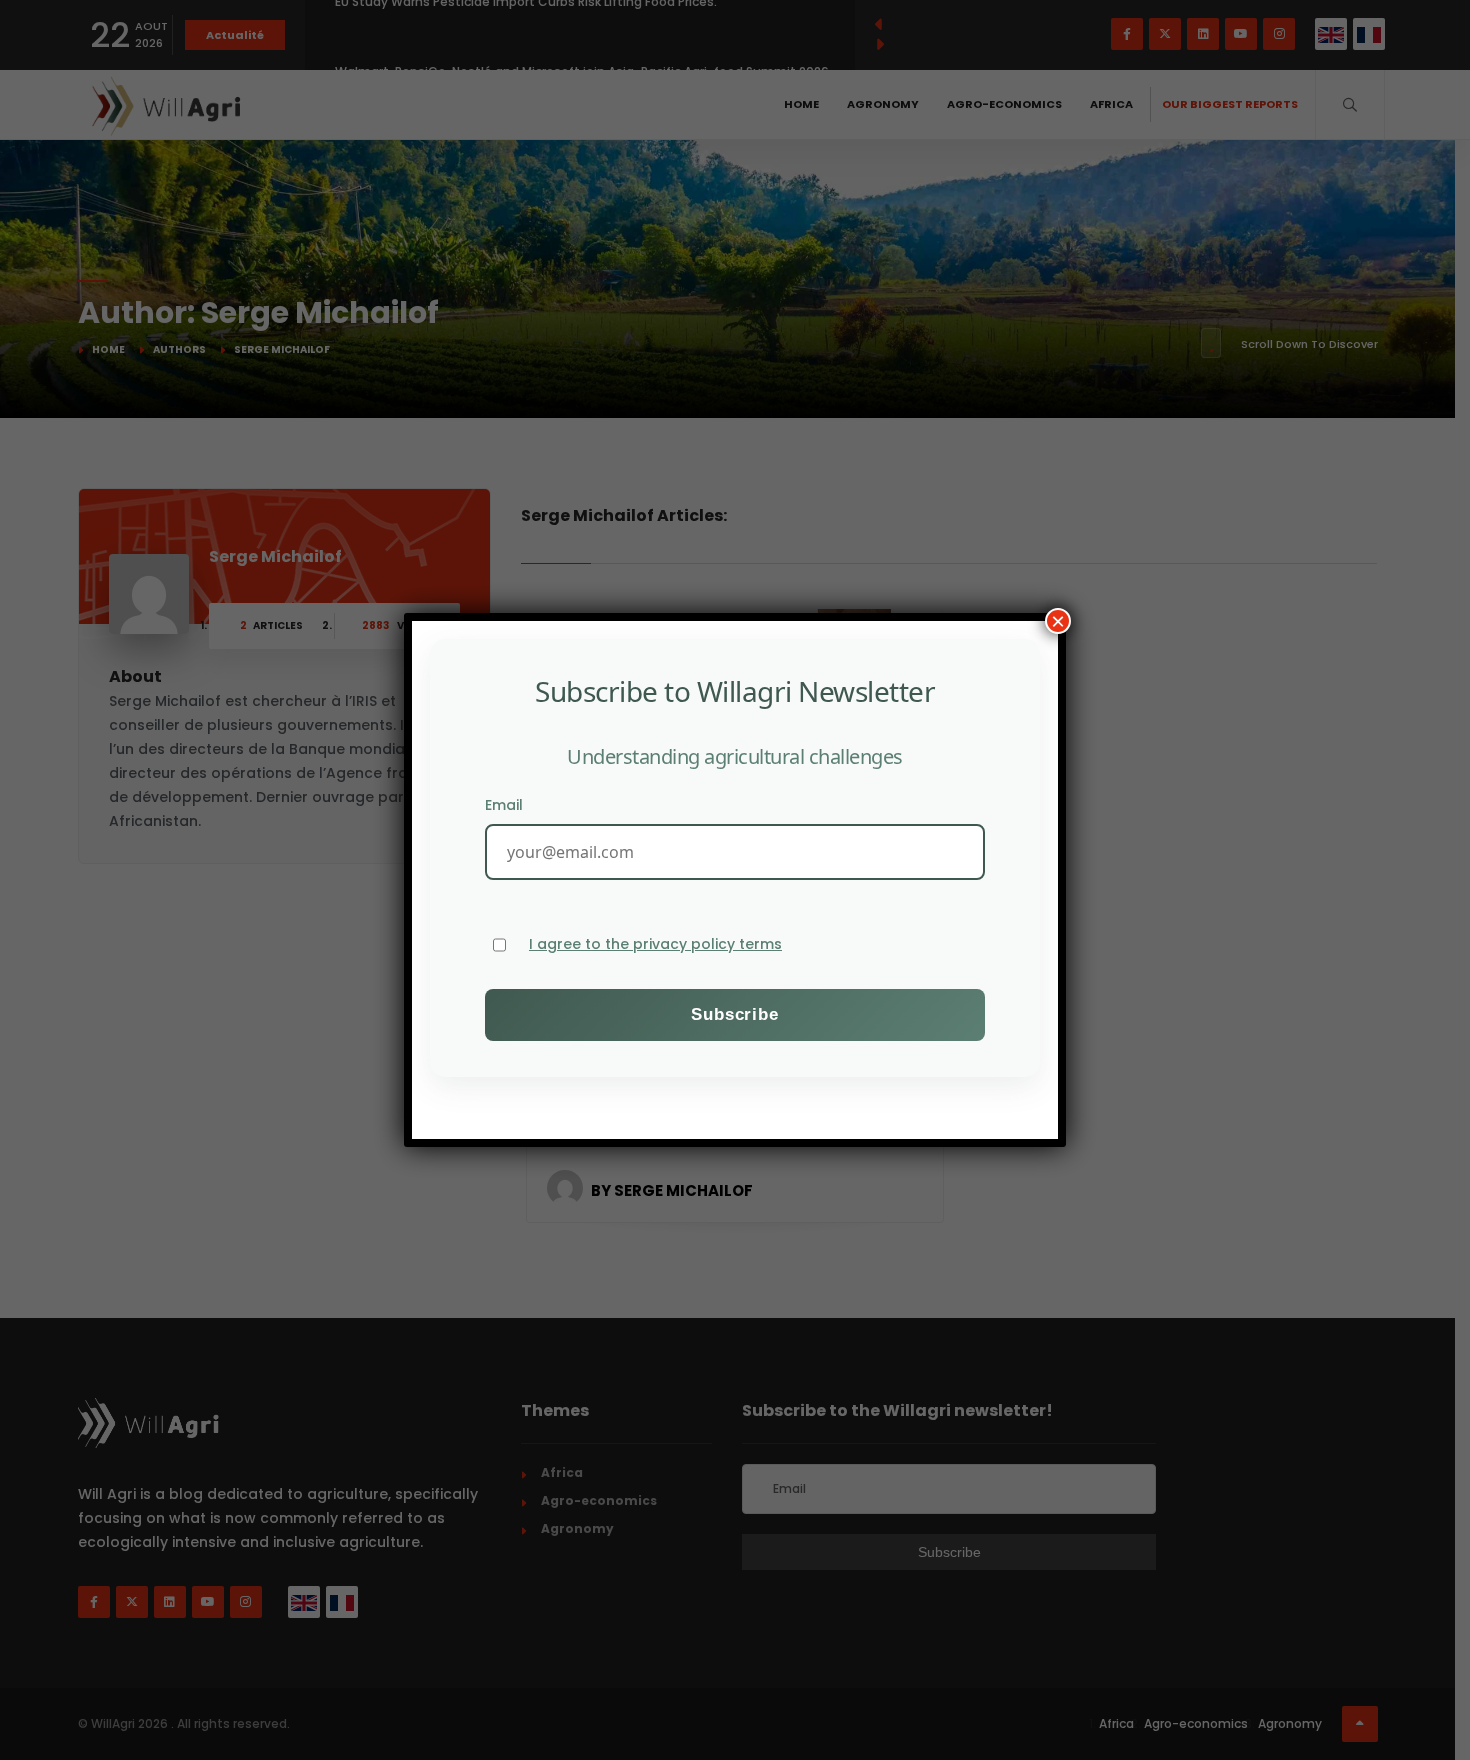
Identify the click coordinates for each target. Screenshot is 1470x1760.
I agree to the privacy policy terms (655, 944)
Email (504, 805)
